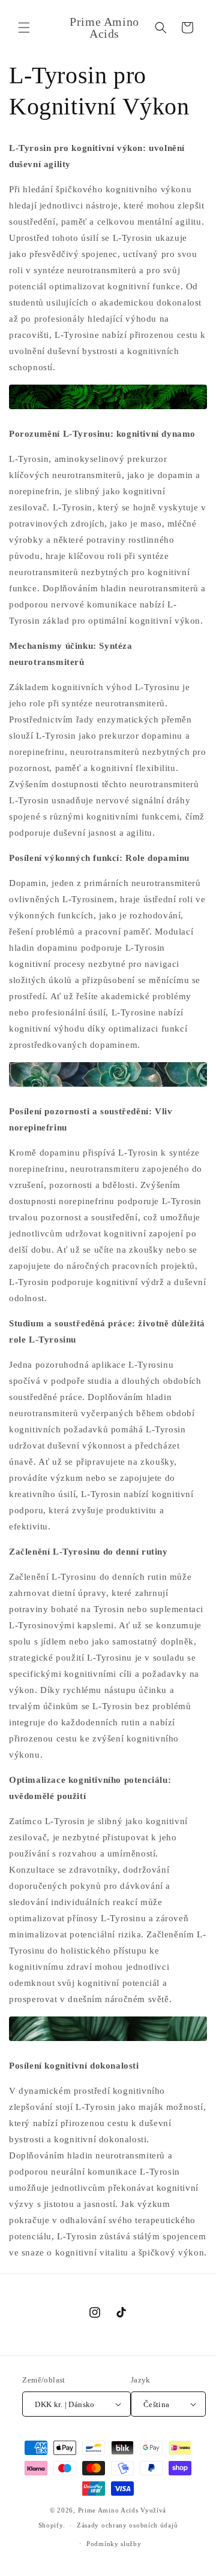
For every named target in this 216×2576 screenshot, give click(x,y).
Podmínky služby (114, 2544)
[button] (24, 28)
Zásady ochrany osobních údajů (127, 2525)
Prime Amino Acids (108, 2510)
